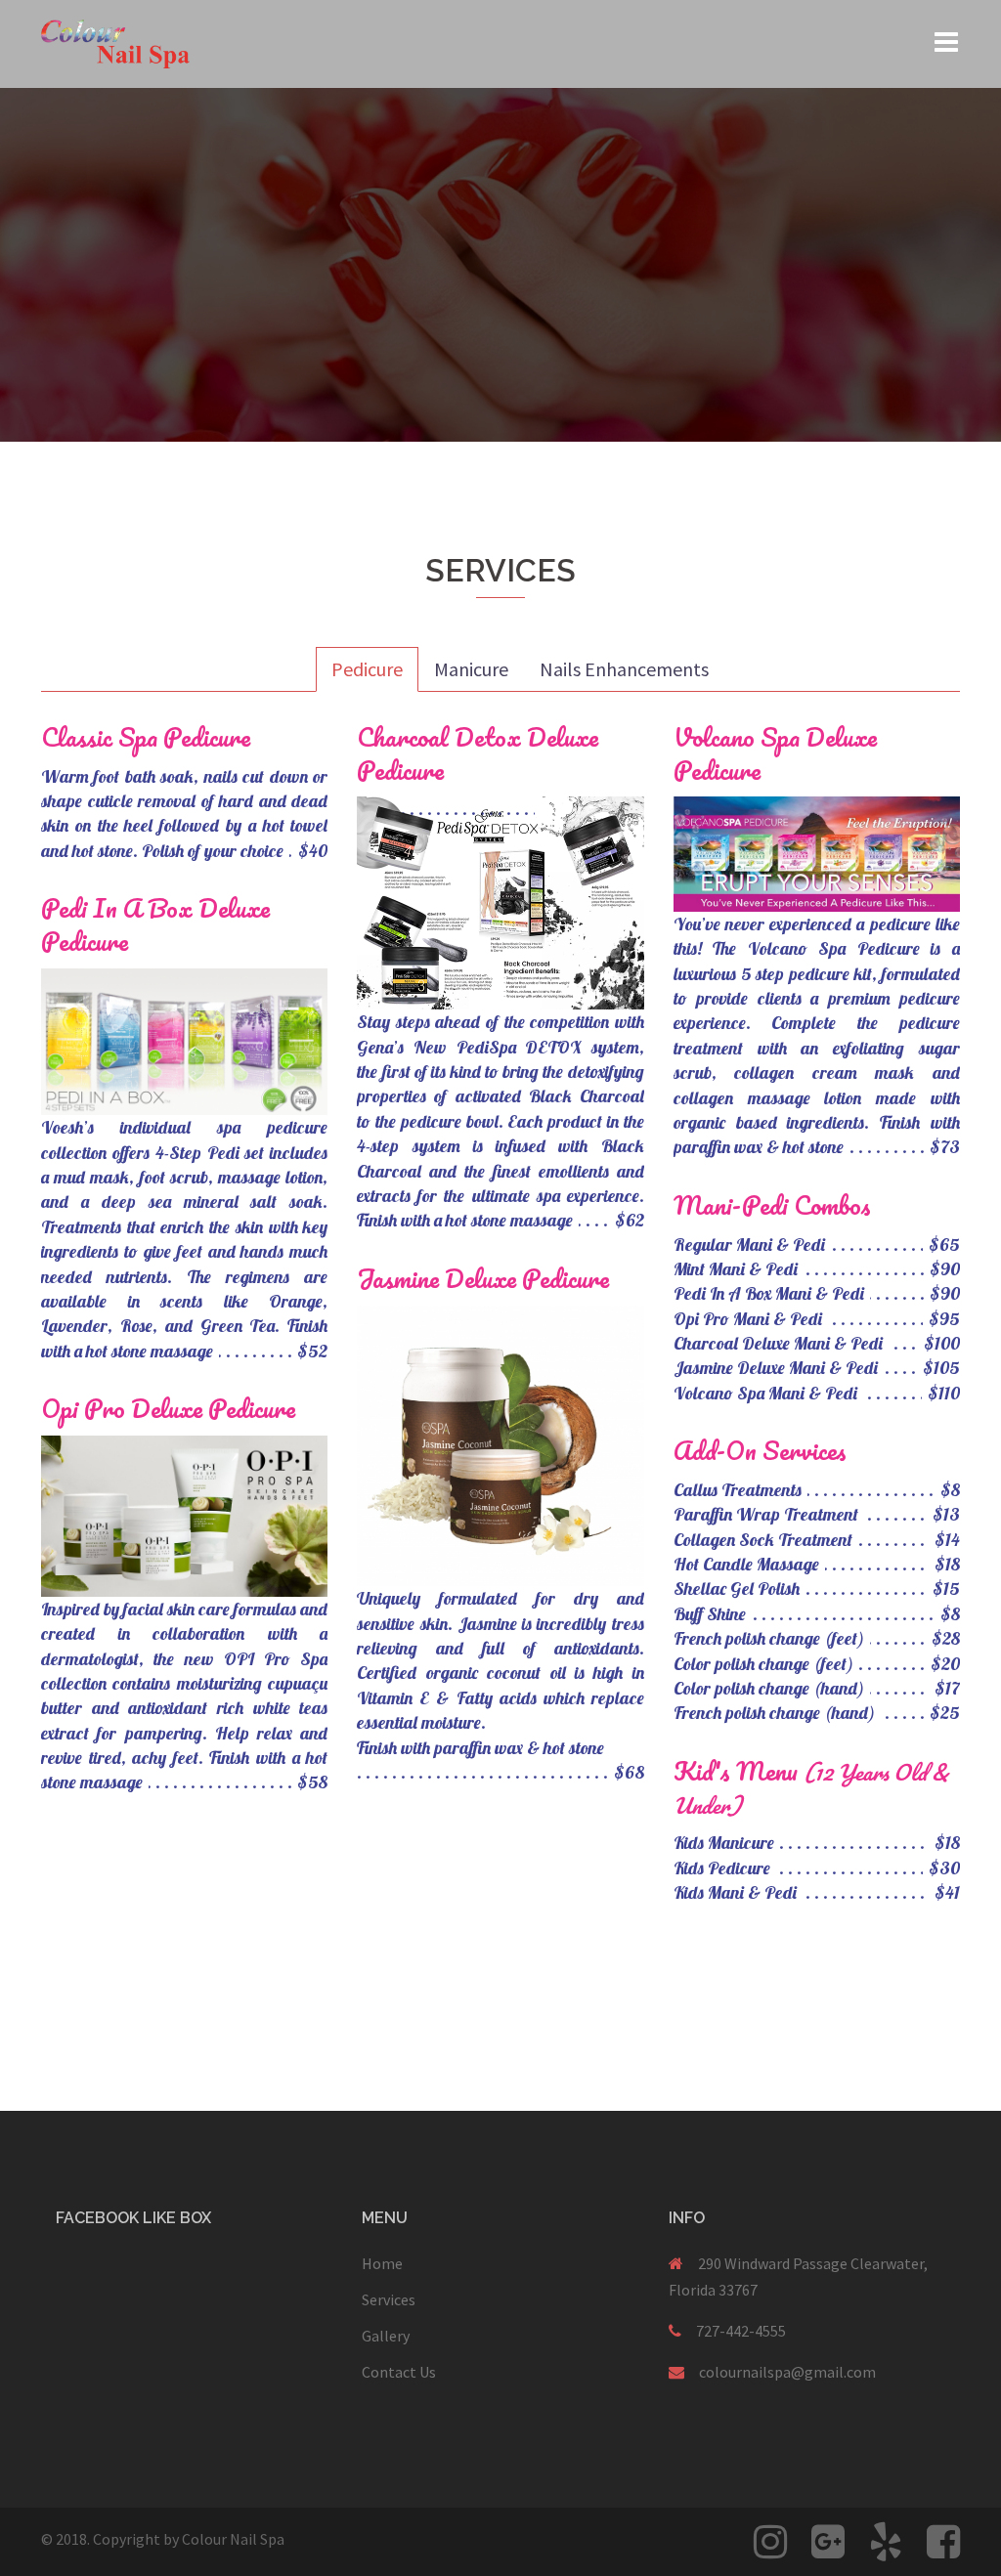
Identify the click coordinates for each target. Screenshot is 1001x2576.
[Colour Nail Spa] (115, 42)
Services (389, 2299)
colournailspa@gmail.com (787, 2372)
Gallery (386, 2336)
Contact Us (399, 2372)
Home (382, 2263)
